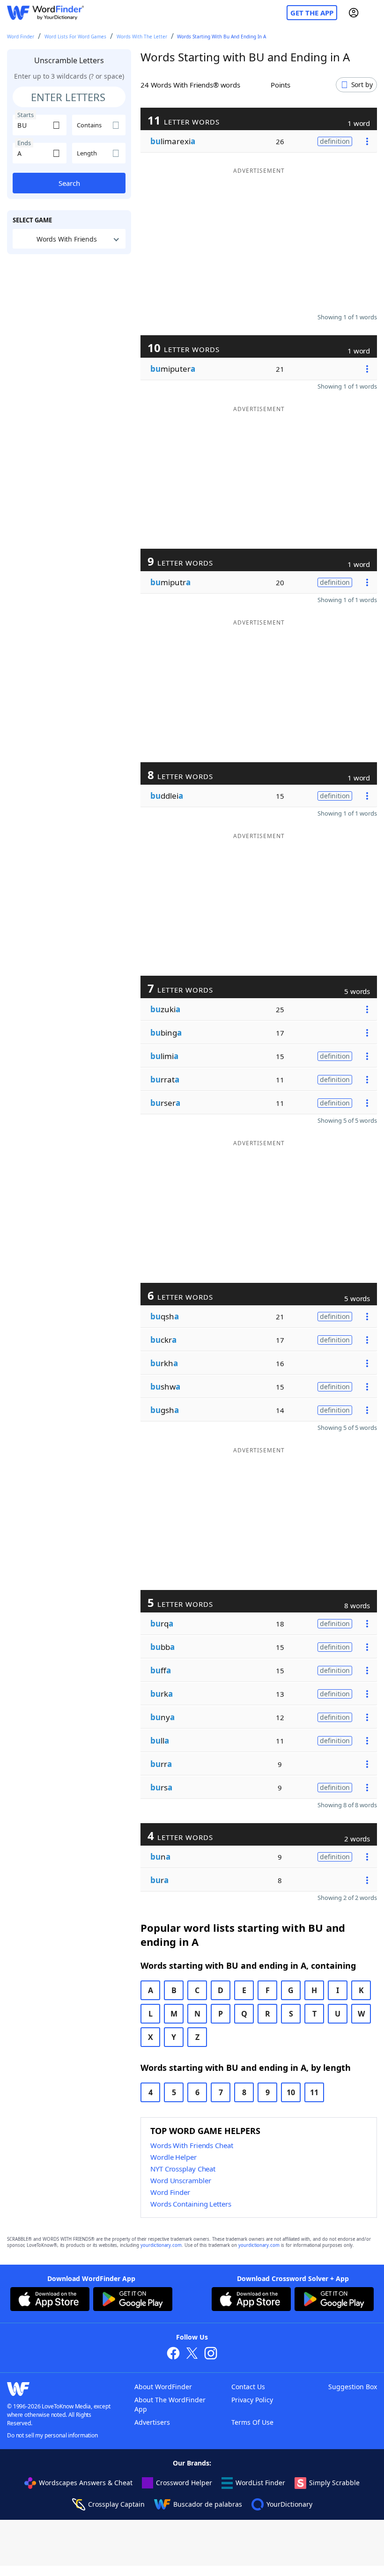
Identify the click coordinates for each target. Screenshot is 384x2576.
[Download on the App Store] (50, 2300)
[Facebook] (173, 2354)
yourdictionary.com (161, 2245)
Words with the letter (142, 37)
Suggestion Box (353, 2387)
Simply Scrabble (334, 2483)
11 (314, 2092)
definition (335, 141)
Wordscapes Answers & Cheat (86, 2483)
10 (291, 2092)
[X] (192, 2354)
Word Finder (21, 37)
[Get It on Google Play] (133, 2300)
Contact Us (248, 2387)
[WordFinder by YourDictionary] (45, 13)
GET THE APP (312, 13)
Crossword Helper (184, 2483)
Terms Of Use (252, 2422)
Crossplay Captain (116, 2504)
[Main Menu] (373, 13)
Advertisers (152, 2422)
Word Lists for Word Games (75, 37)
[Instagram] (211, 2354)
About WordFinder (163, 2387)
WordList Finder (260, 2483)
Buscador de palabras (208, 2504)
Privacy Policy (252, 2400)
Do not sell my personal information (52, 2435)
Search (69, 183)
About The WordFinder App (170, 2404)
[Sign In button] (354, 13)
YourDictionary (289, 2504)
